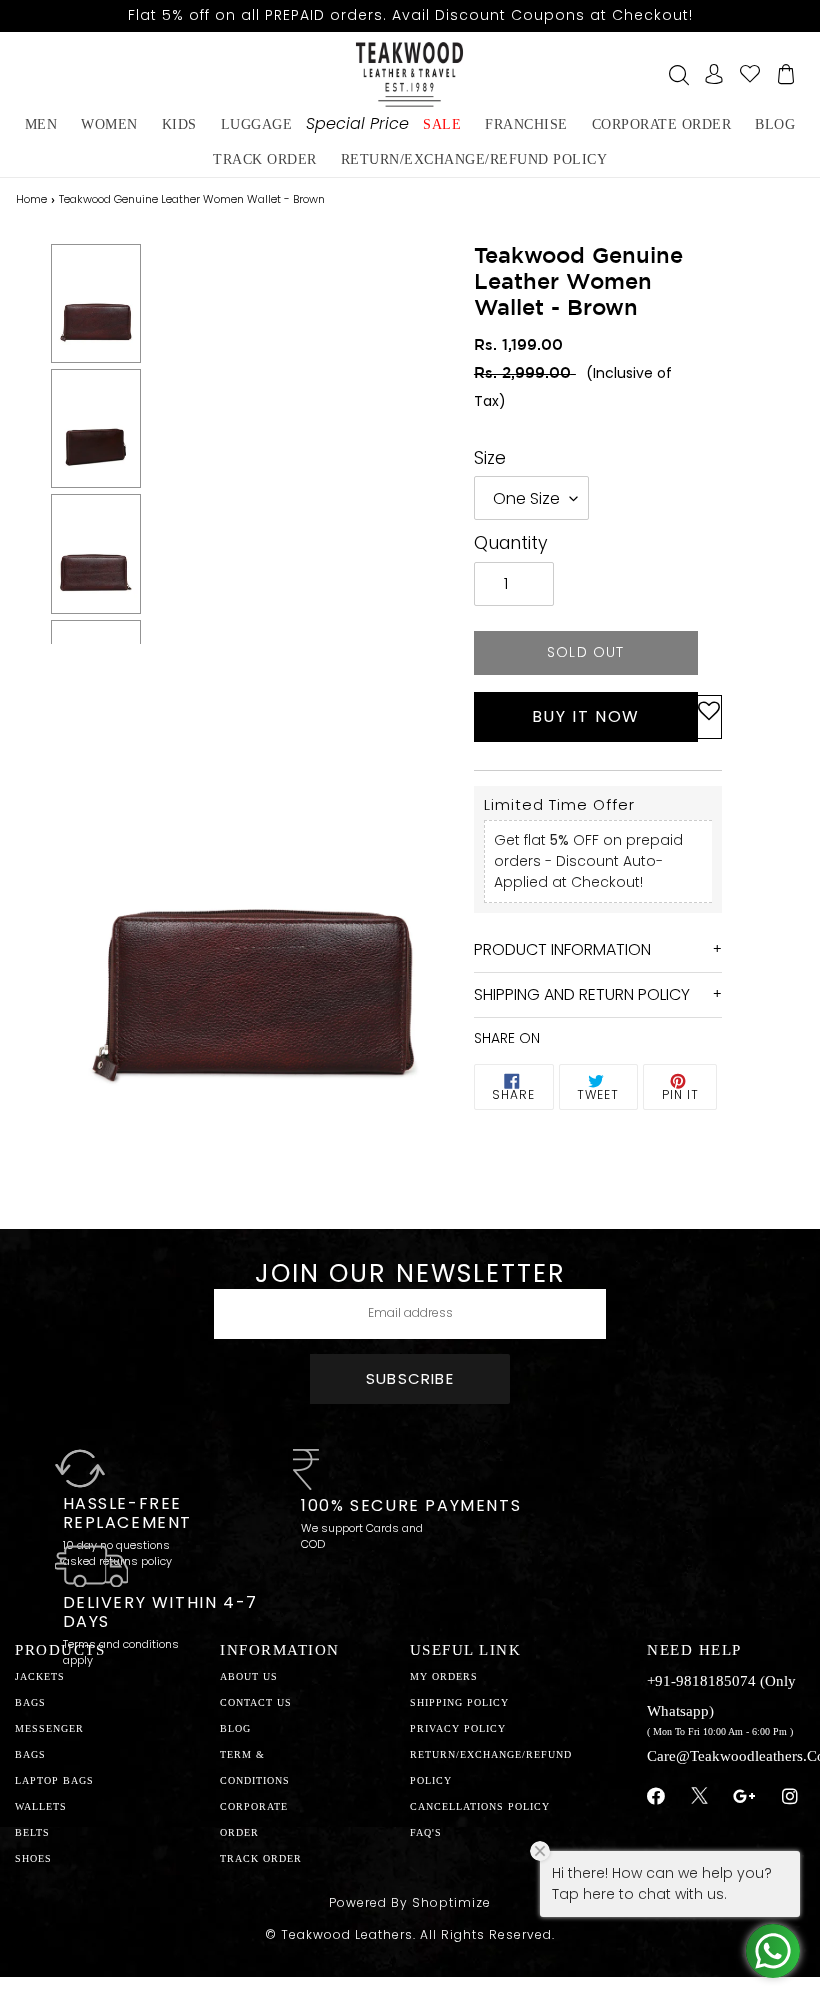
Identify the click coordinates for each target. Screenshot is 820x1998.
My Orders (444, 1676)
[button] (708, 717)
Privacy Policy (458, 1728)
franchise (526, 124)
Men (41, 124)
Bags (30, 1702)
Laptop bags (54, 1780)
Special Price (357, 123)
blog (775, 124)
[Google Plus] (745, 1797)
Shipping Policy (459, 1702)
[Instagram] (790, 1797)
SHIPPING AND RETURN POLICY (582, 994)
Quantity (511, 543)
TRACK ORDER (261, 1858)
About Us (249, 1676)
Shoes (33, 1858)
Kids (179, 124)
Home (31, 199)
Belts (32, 1832)
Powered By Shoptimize (410, 1902)
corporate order (662, 124)
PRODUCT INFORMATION (562, 949)
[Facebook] (656, 1797)
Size (490, 458)
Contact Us (256, 1702)
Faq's (426, 1832)
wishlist (750, 74)
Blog (235, 1728)
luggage (257, 124)
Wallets (41, 1806)
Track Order (265, 159)
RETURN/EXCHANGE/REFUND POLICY (474, 159)
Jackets (40, 1676)
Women (109, 124)
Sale (442, 124)
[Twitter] (699, 1798)
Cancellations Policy (480, 1806)
